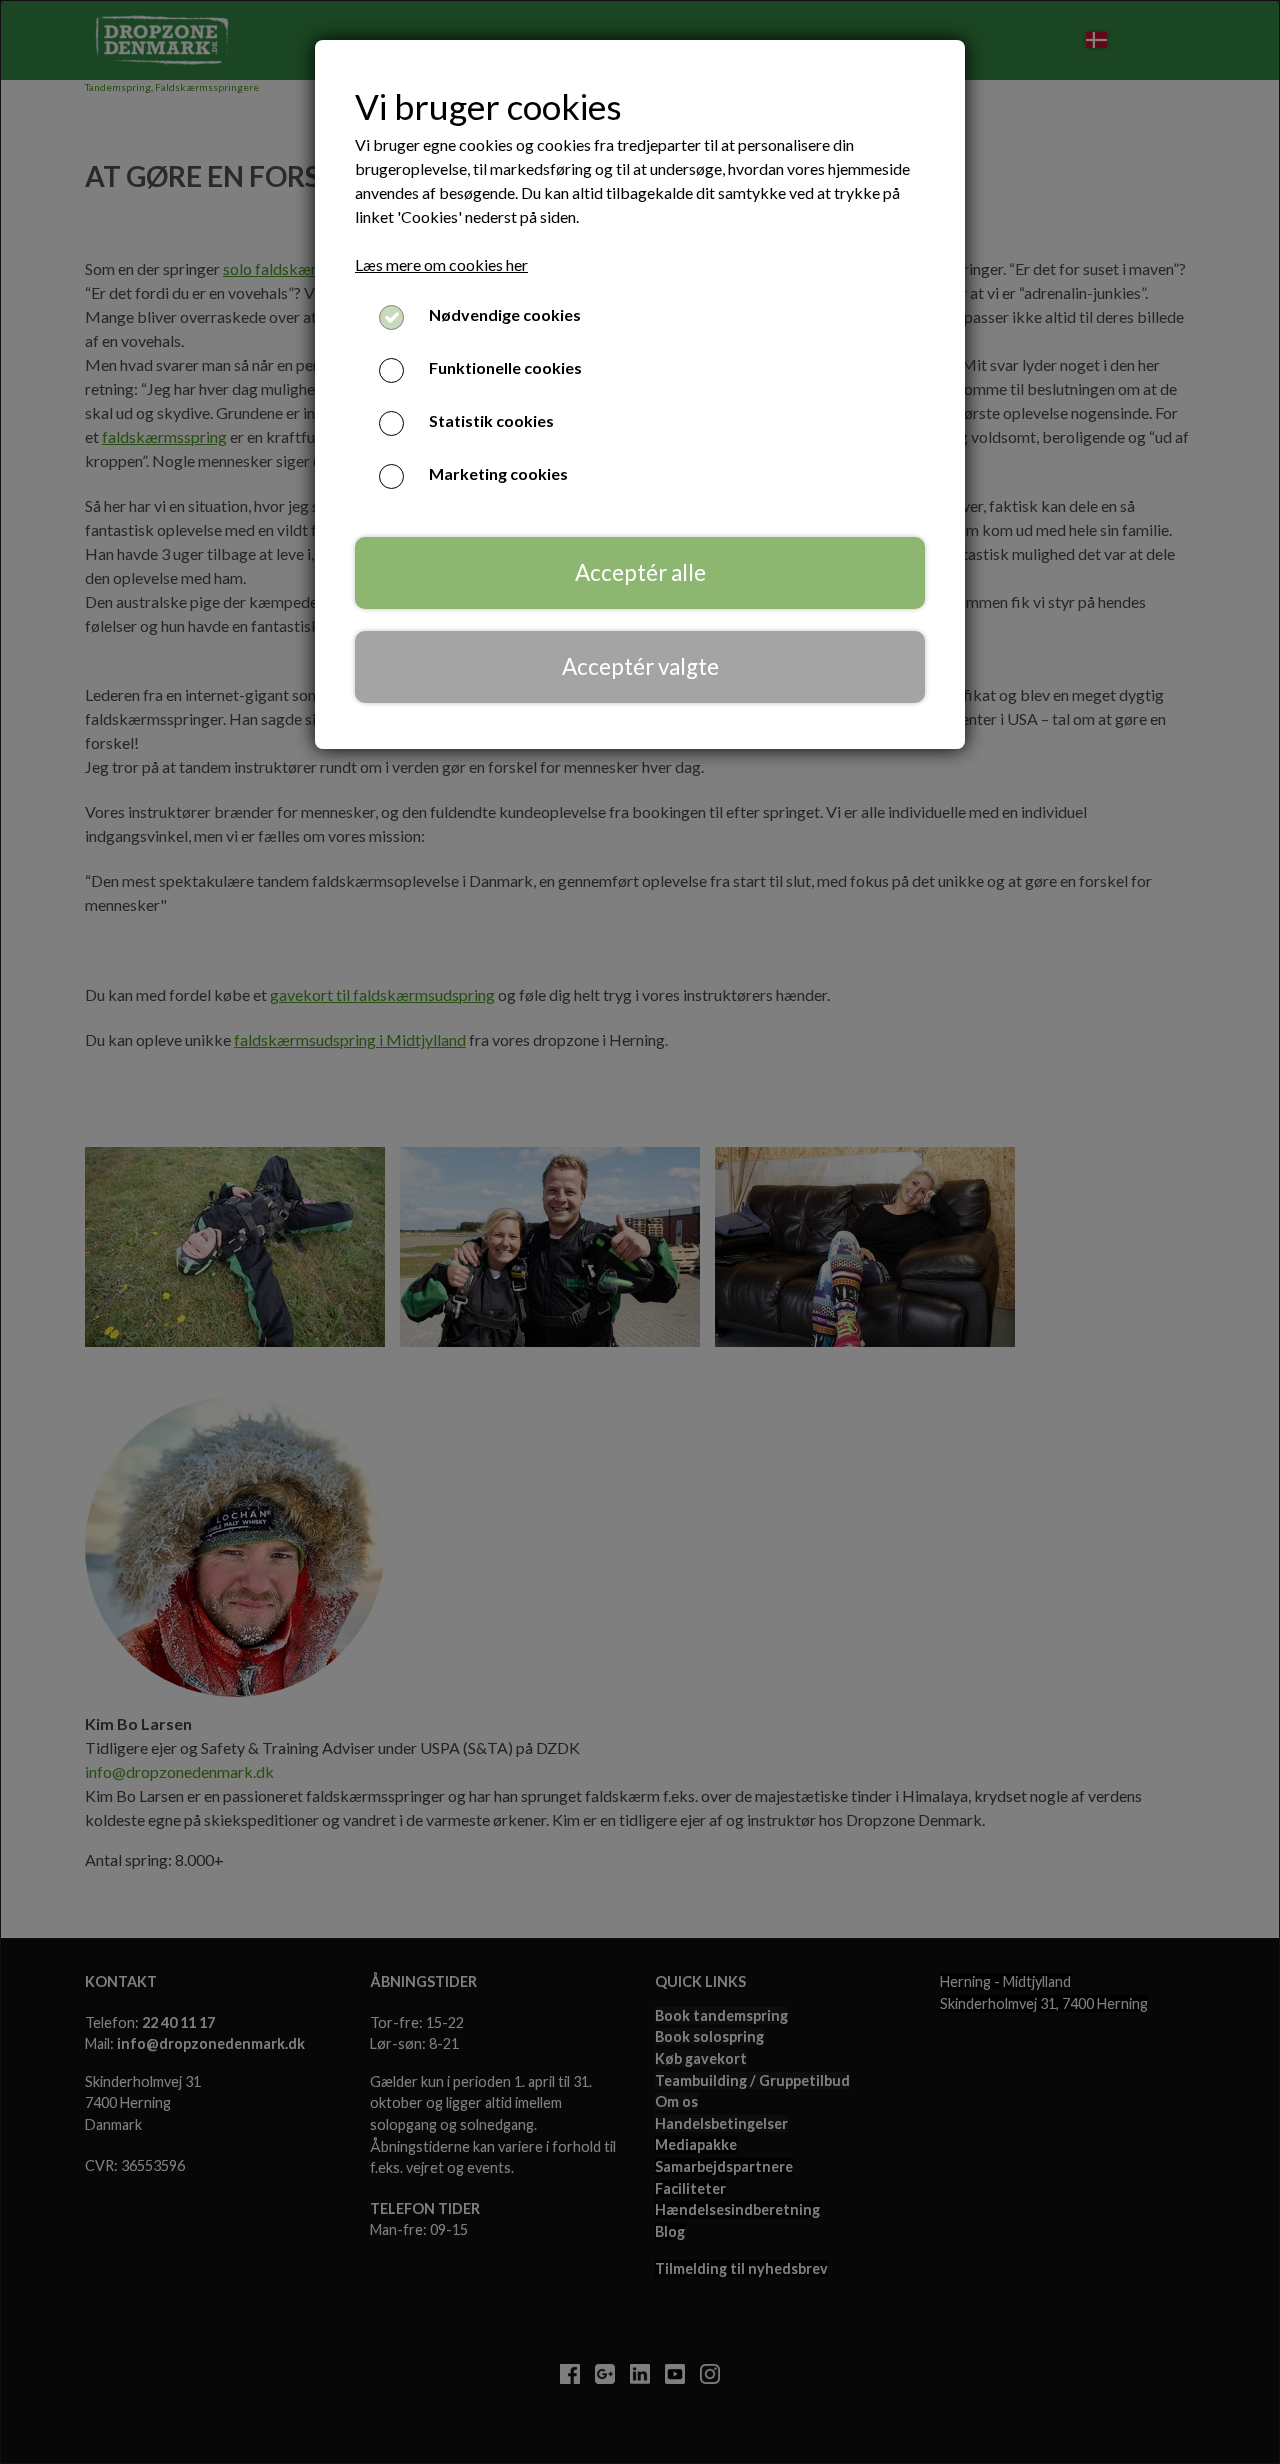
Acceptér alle (640, 572)
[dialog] (640, 1232)
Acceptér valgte (640, 666)
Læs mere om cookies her (441, 264)
